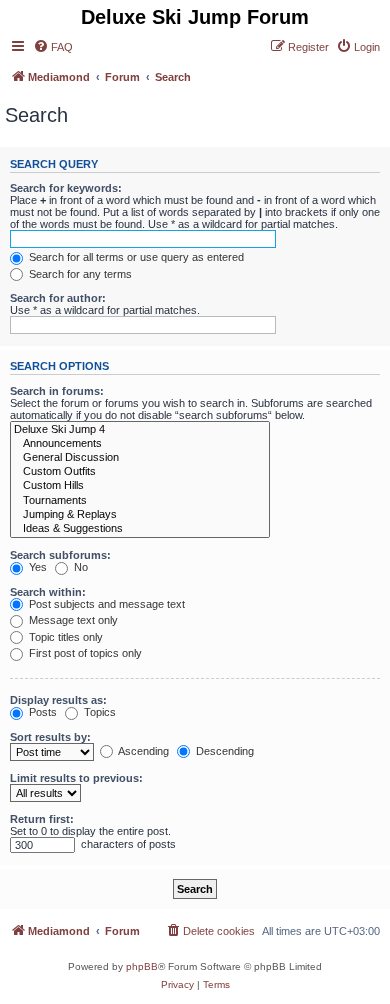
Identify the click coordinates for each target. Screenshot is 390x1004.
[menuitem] (53, 47)
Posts (41, 712)
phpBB (142, 966)
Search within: (48, 592)
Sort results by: (50, 737)
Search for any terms (79, 274)
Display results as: (58, 700)
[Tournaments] (140, 501)
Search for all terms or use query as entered (135, 257)
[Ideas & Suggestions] (140, 529)
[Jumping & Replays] (140, 515)
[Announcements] (140, 444)
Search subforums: (60, 555)
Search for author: (58, 298)
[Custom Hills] (140, 486)
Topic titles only (64, 637)
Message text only (72, 620)
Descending (223, 751)
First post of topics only (84, 653)
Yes (36, 567)
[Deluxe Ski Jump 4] (140, 430)
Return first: (42, 819)
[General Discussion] (140, 458)
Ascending (142, 751)
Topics (98, 712)
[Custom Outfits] (140, 472)
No (79, 567)
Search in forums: (57, 391)
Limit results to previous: (76, 778)
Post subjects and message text (105, 604)
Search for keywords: (66, 188)
